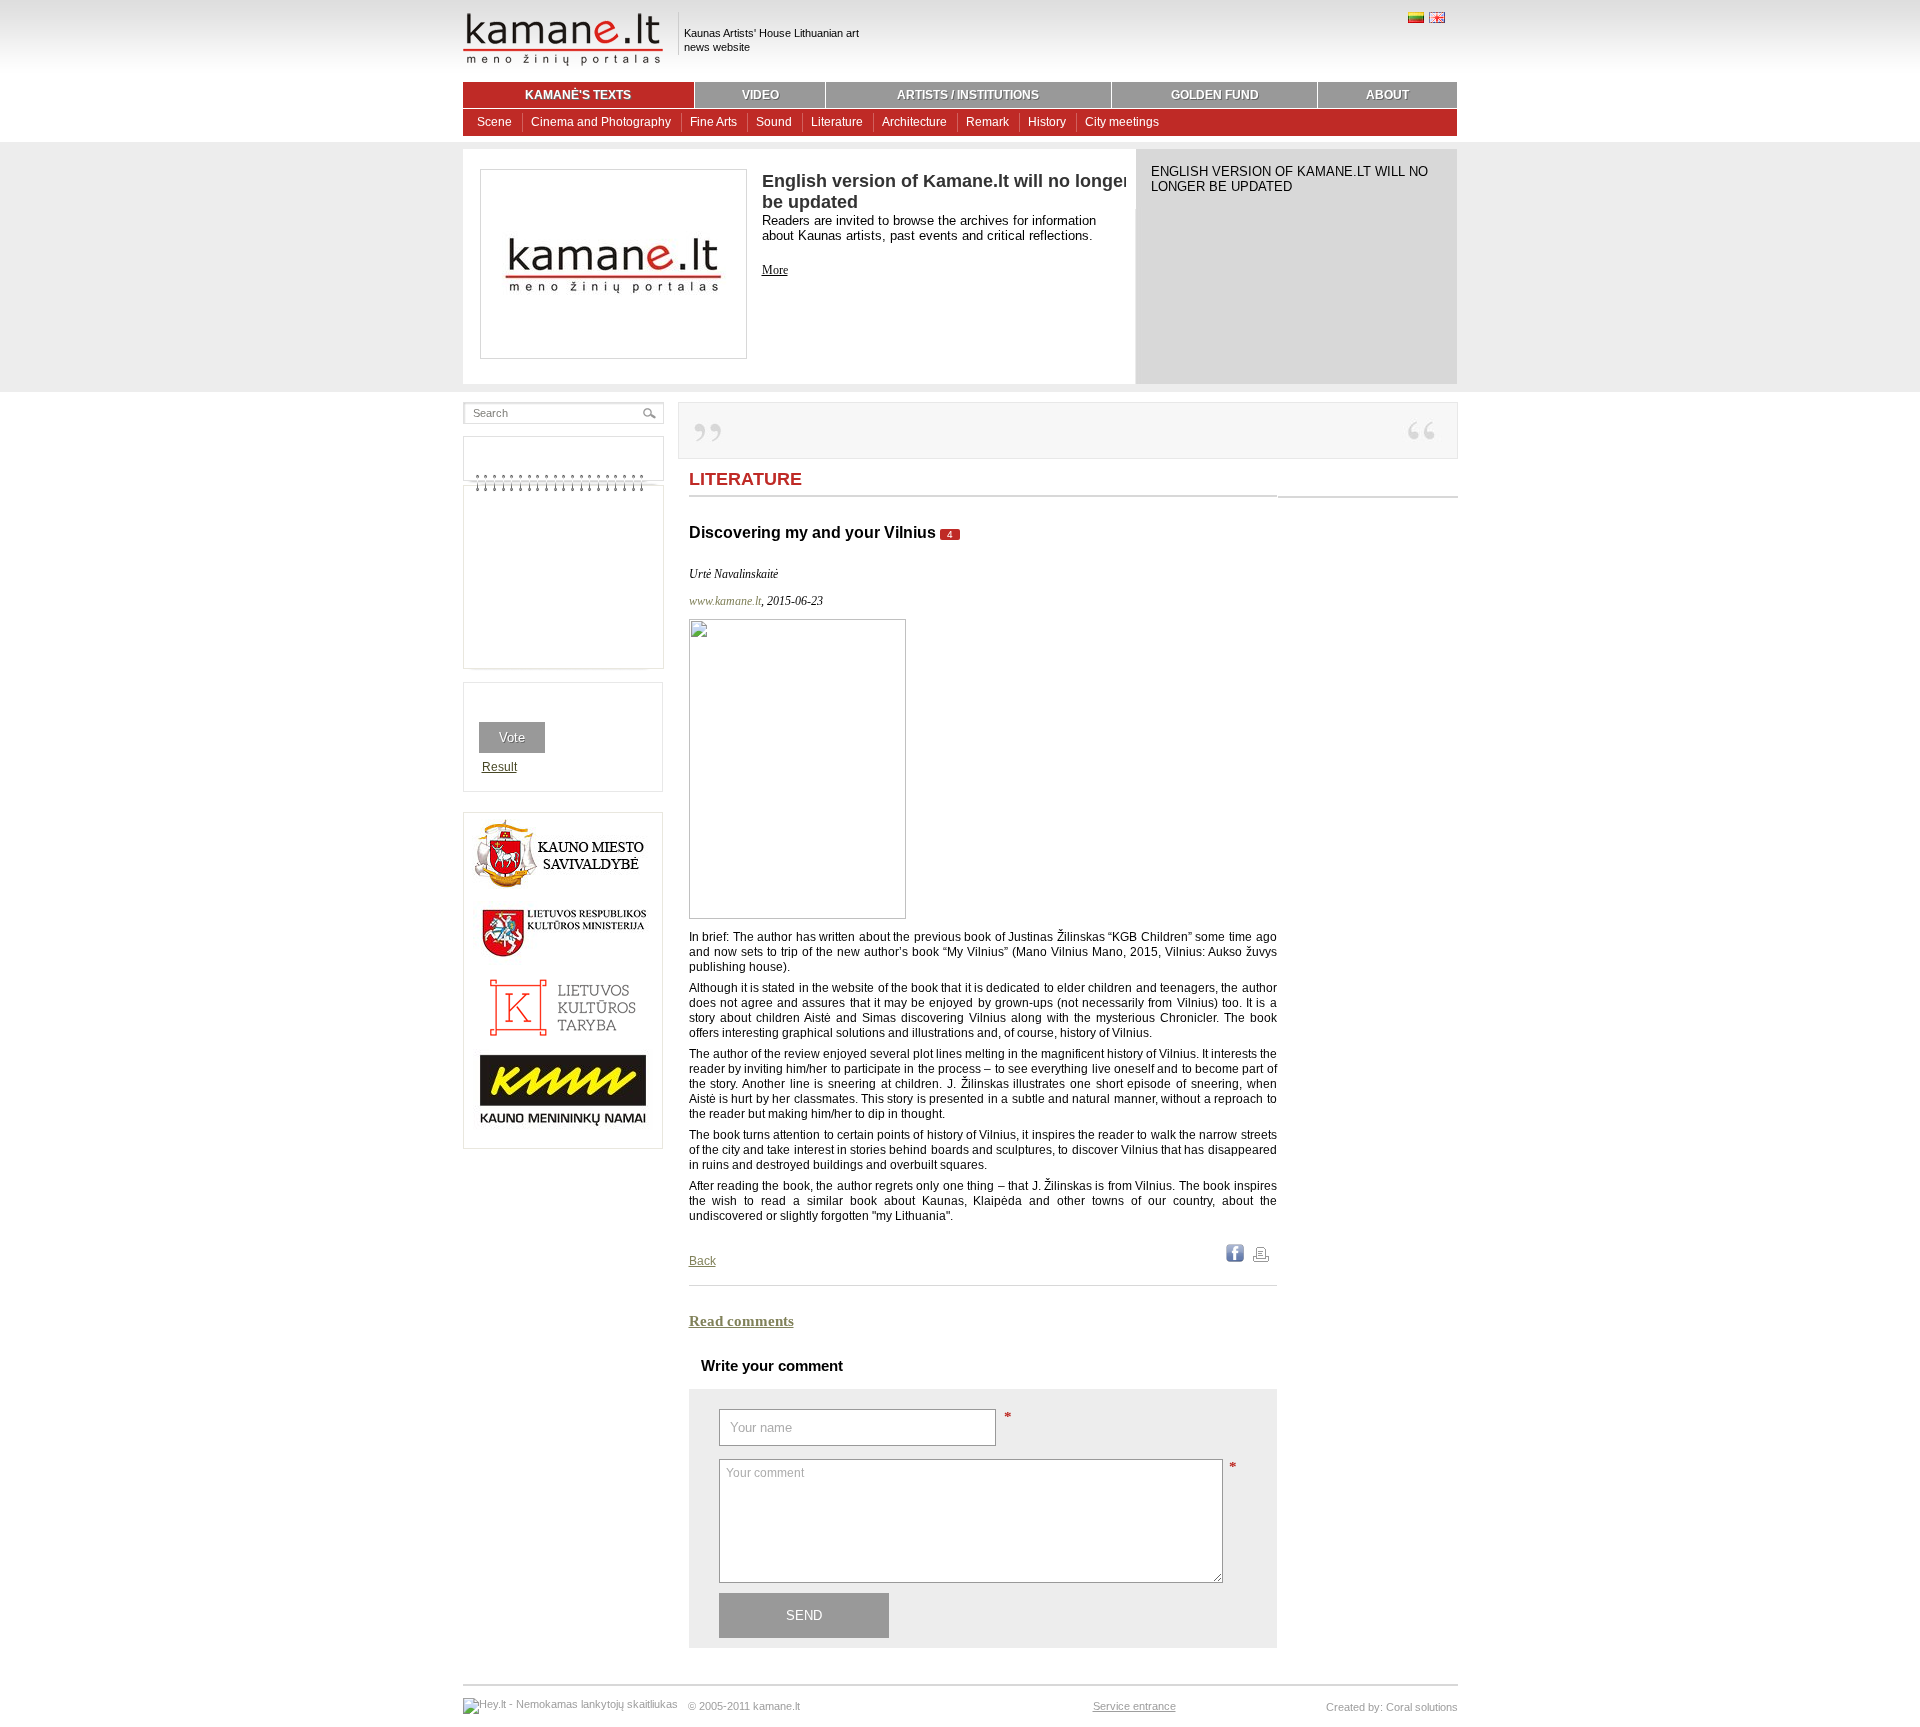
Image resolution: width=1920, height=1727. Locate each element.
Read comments (741, 1321)
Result (499, 767)
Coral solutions (1422, 1707)
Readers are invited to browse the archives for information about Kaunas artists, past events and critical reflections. (929, 228)
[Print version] (1261, 1258)
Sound (774, 122)
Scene (494, 122)
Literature (837, 122)
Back (702, 1261)
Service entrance (1134, 1706)
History (1047, 122)
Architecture (914, 122)
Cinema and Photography (601, 122)
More (775, 270)
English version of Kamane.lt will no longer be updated (1289, 179)
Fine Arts (713, 122)
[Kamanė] (563, 63)
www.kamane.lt (725, 601)
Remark (987, 122)
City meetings (1122, 122)
